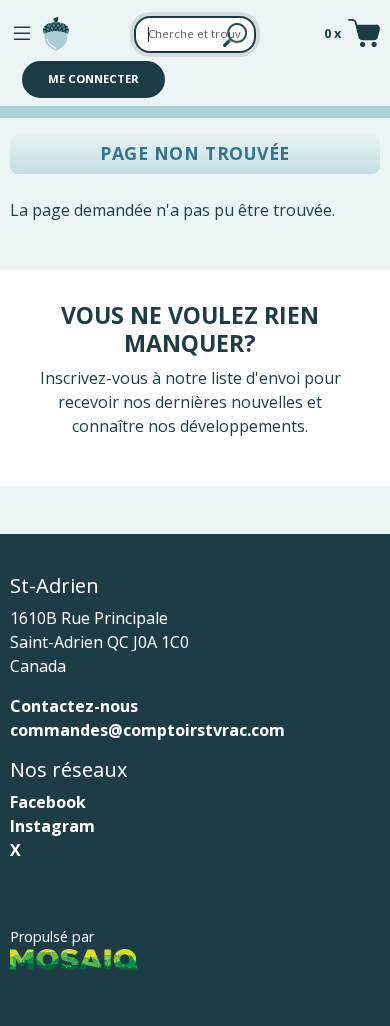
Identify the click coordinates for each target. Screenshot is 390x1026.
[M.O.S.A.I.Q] (74, 958)
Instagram (52, 826)
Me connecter (93, 78)
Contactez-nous (74, 706)
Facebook (48, 802)
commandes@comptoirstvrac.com (147, 730)
